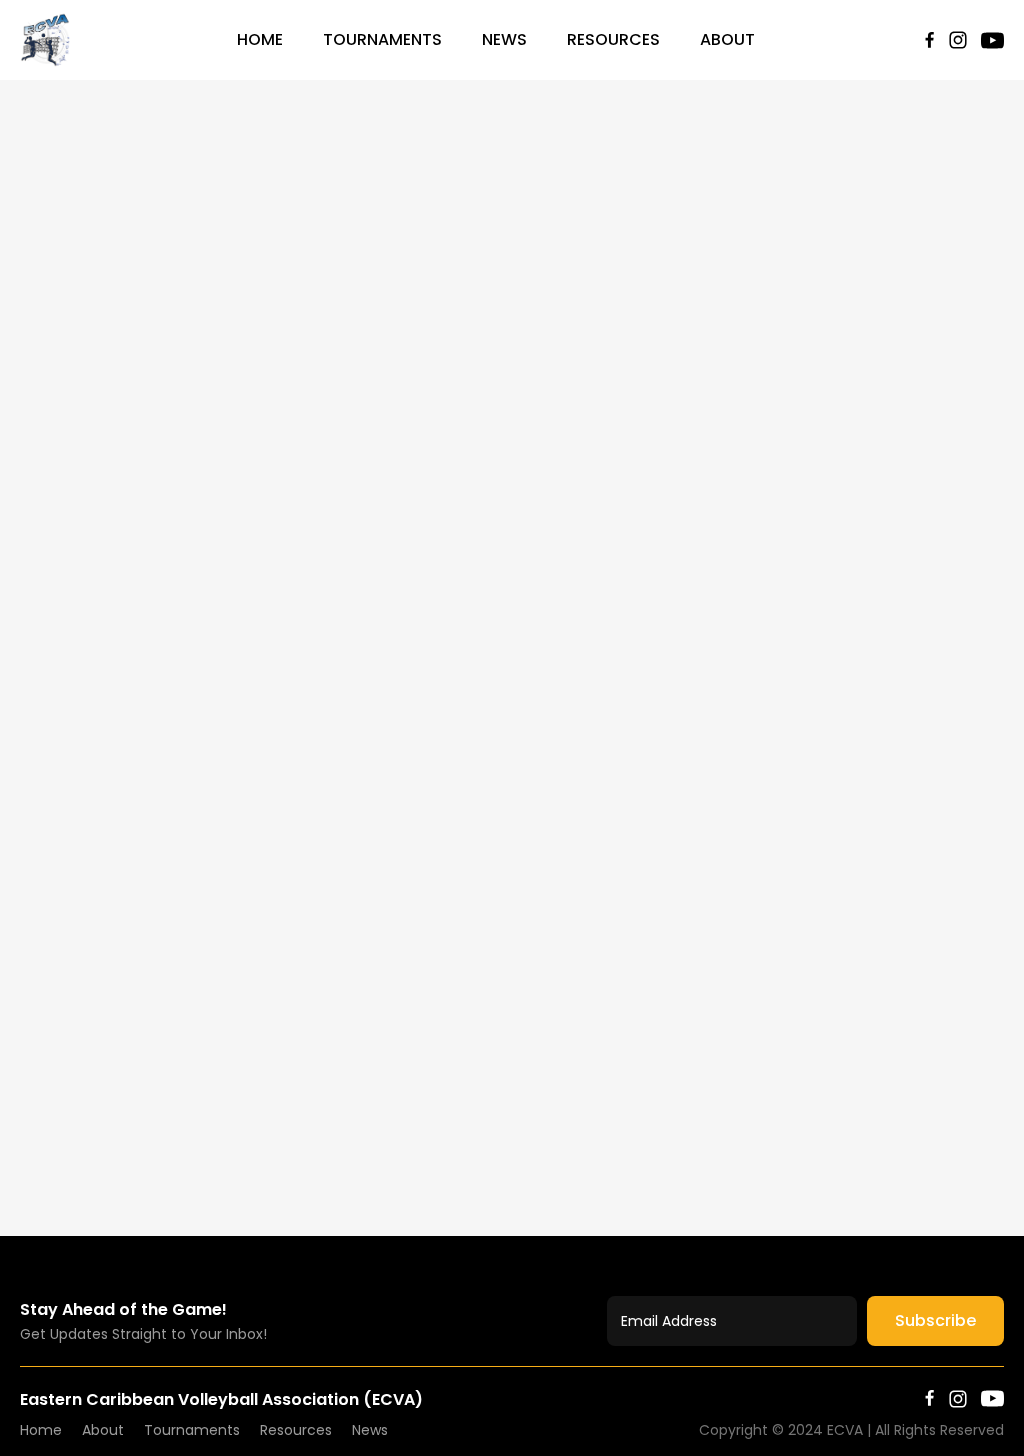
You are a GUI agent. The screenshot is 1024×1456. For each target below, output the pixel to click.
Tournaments (382, 39)
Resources (613, 39)
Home (260, 39)
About (727, 39)
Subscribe (935, 1320)
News (504, 39)
